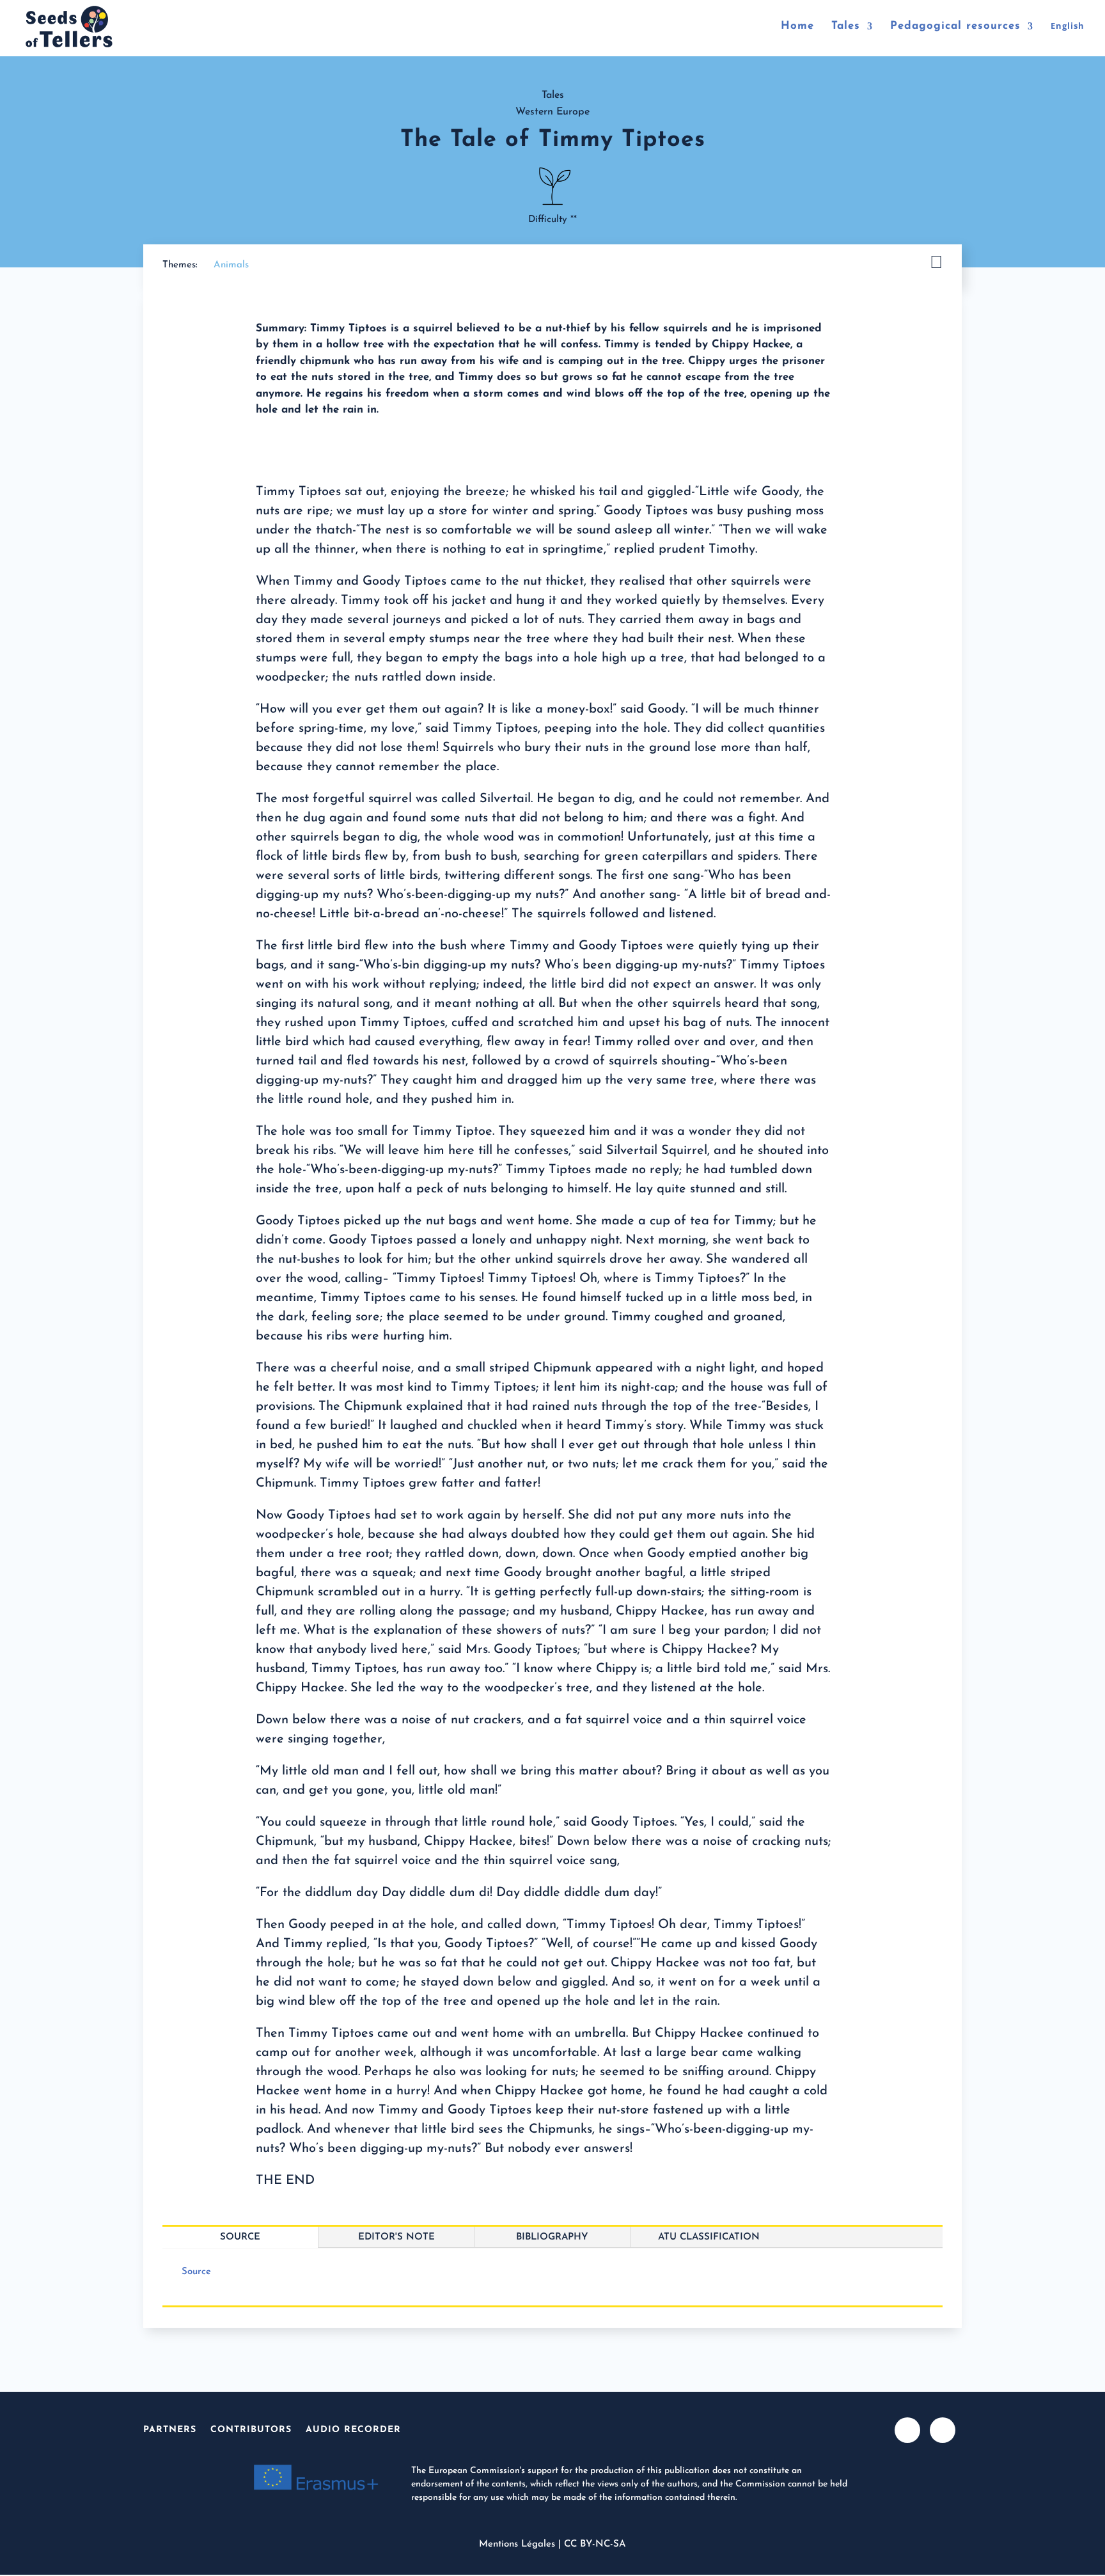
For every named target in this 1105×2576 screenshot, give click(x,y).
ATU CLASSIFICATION (709, 2237)
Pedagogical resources (955, 27)
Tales (846, 27)
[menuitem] (1068, 38)
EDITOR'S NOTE (396, 2237)
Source (240, 2237)
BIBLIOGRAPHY (552, 2237)
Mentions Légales (517, 2544)
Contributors (251, 2430)
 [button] (936, 263)
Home (797, 27)
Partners (170, 2430)
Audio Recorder (353, 2430)
